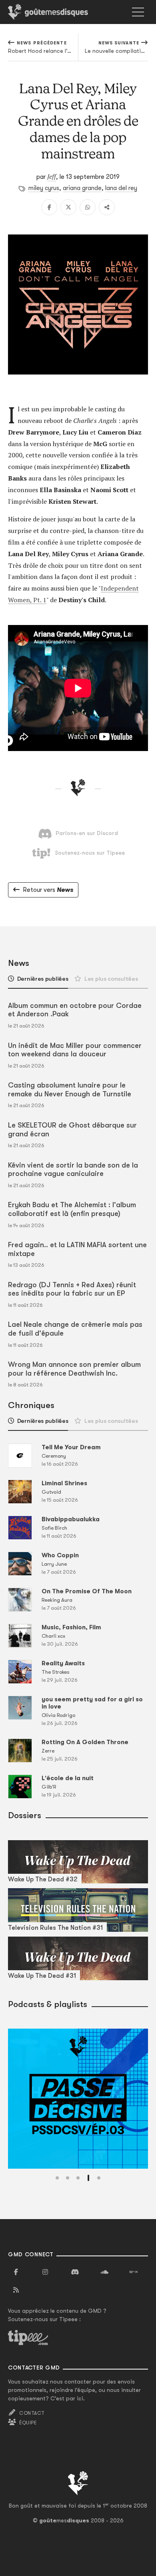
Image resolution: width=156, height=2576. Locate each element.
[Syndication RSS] (16, 2290)
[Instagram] (46, 2272)
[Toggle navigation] (138, 12)
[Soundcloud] (104, 2272)
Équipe (28, 2423)
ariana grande (82, 188)
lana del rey (121, 188)
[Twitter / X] (68, 207)
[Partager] (107, 207)
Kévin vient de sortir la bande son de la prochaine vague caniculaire (73, 1170)
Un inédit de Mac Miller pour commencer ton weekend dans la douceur (75, 1050)
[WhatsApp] (88, 207)
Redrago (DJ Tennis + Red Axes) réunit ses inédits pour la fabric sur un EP (72, 1289)
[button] (57, 2178)
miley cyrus (44, 188)
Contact (32, 2413)
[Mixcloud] (134, 2272)
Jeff (52, 176)
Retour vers (48, 890)
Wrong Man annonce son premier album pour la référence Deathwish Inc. (74, 1369)
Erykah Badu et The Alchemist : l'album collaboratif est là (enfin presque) (72, 1209)
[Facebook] (49, 207)
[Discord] (75, 2272)
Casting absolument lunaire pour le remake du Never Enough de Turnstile (70, 1090)
